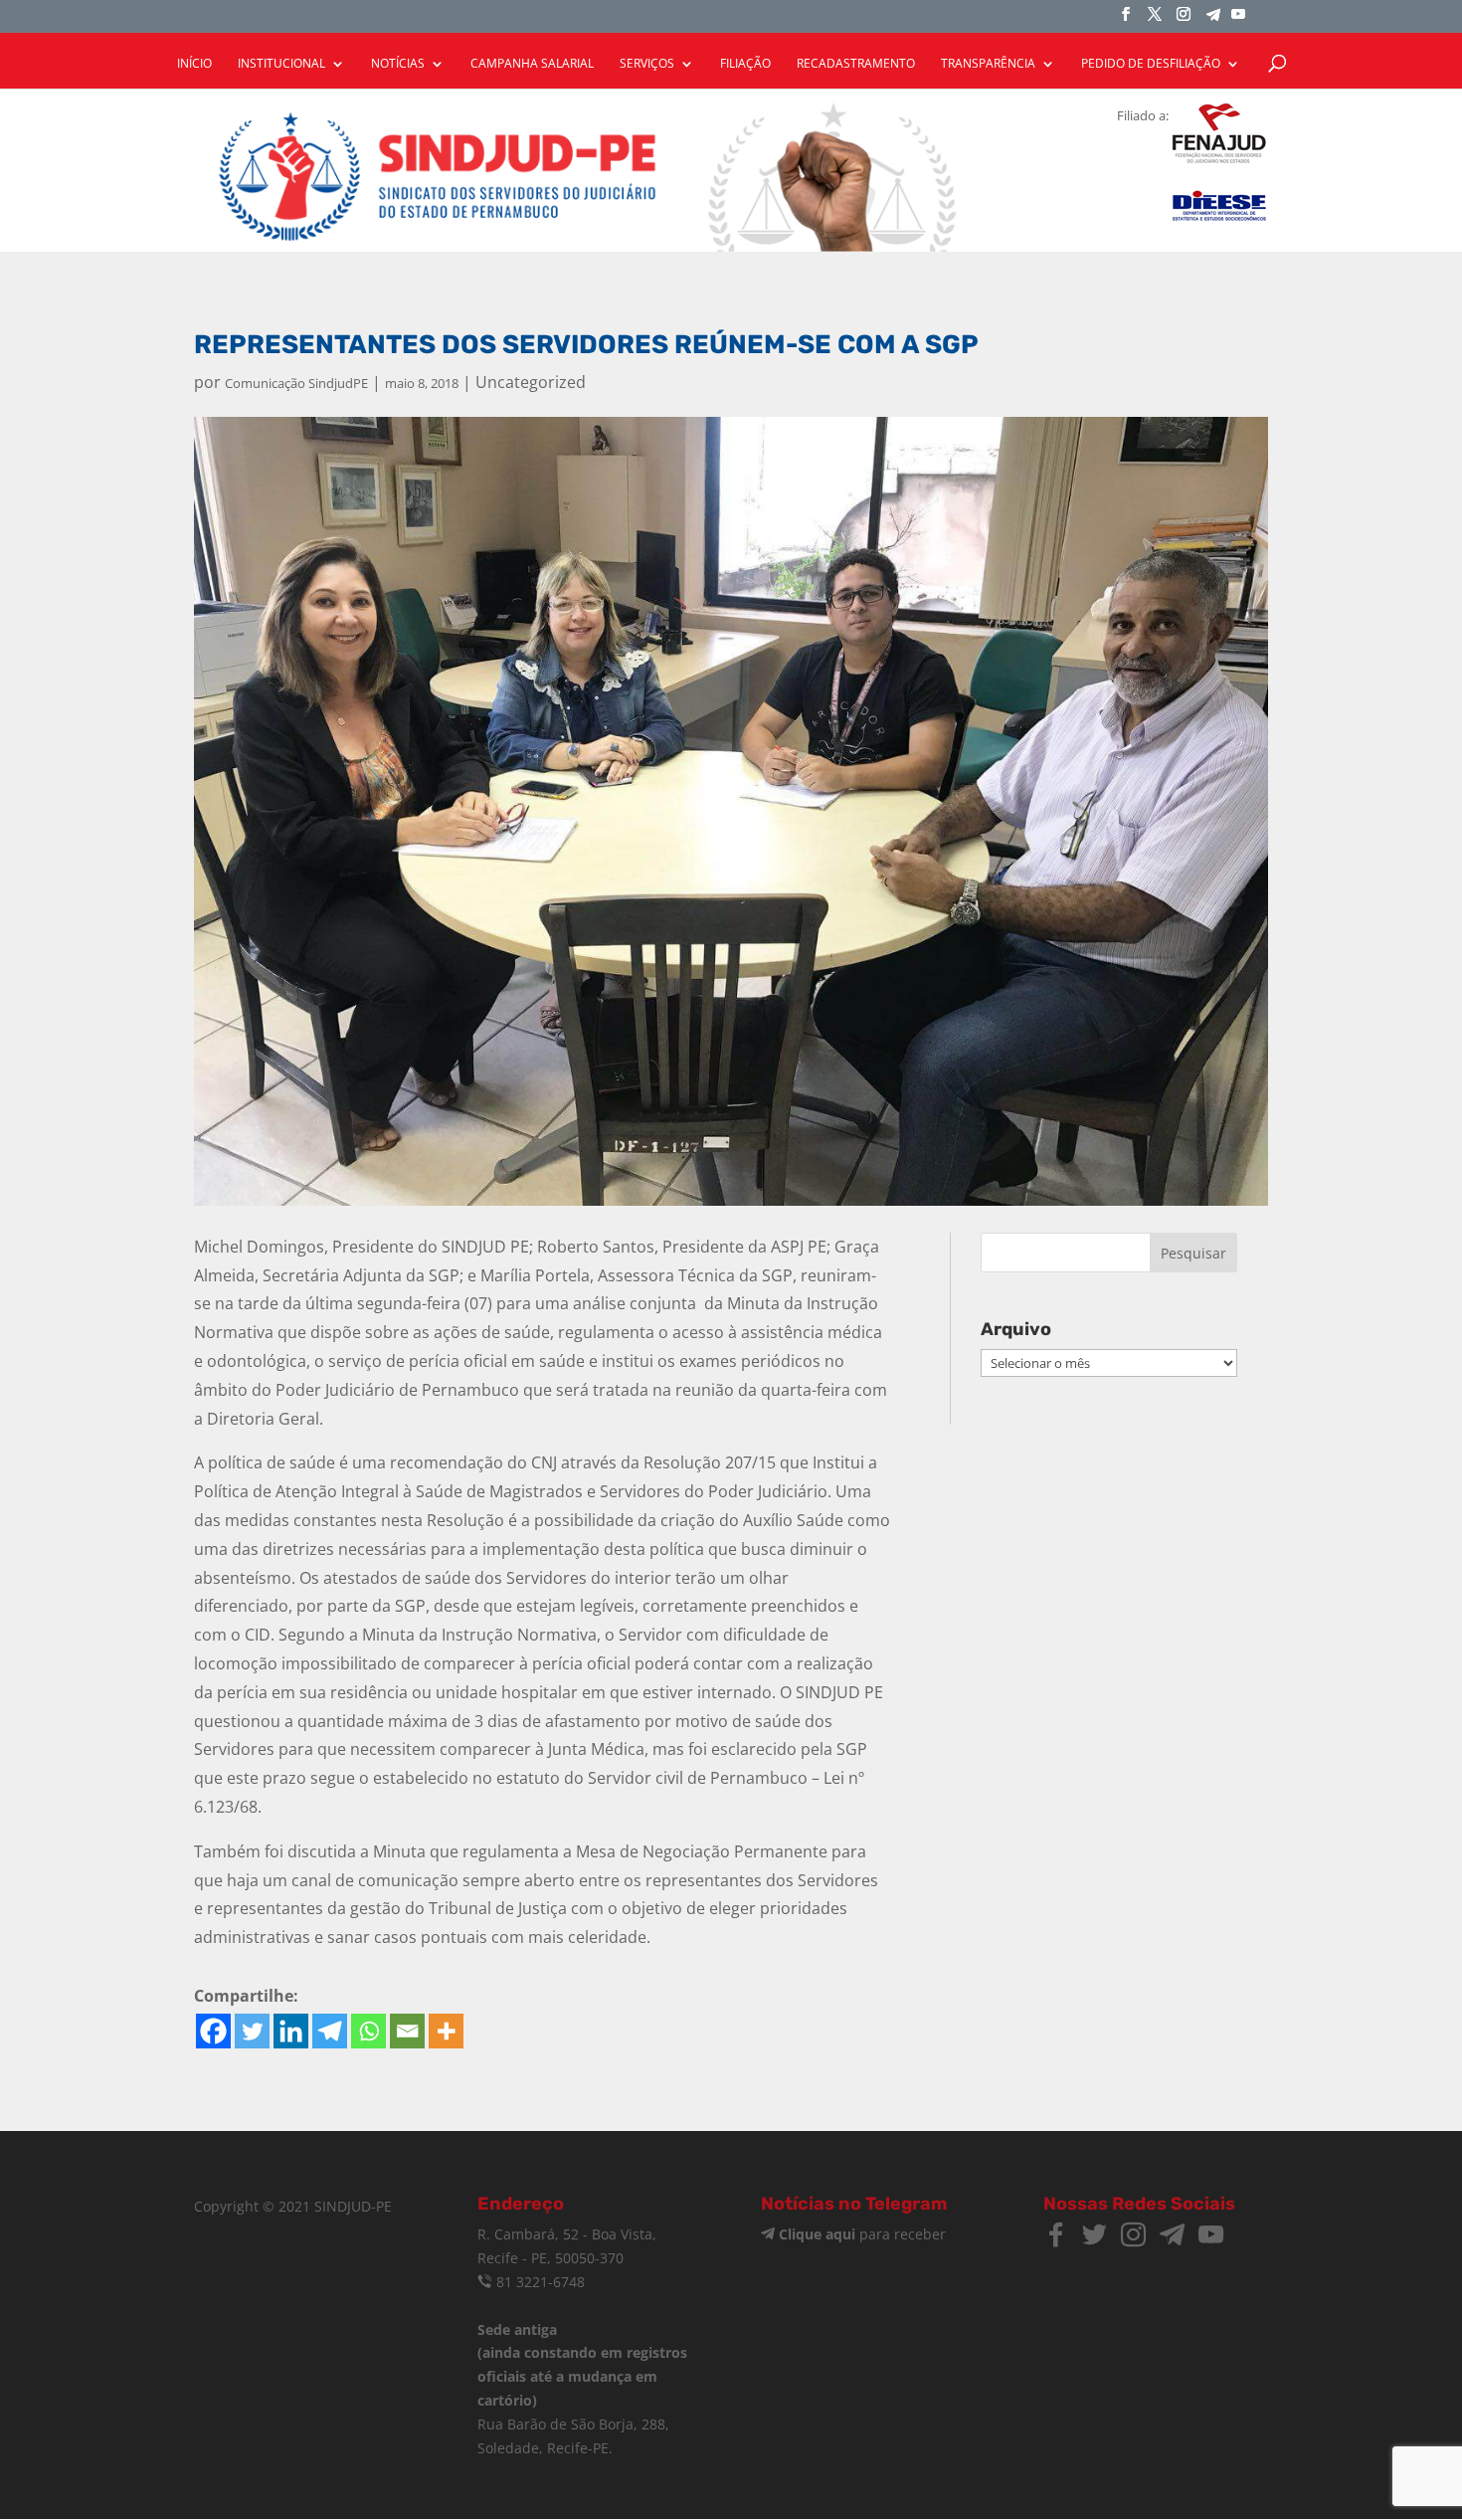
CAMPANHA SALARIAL (532, 64)
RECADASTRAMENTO (856, 64)
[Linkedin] (291, 2031)
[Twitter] (252, 2031)
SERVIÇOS (647, 64)
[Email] (407, 2031)
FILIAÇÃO (745, 64)
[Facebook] (213, 2031)
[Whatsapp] (368, 2031)
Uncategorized (531, 382)
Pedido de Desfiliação (1151, 64)
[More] (446, 2031)
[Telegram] (1213, 20)
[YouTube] (1238, 20)
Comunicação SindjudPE (296, 383)
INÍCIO (194, 64)
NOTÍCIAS (398, 64)
